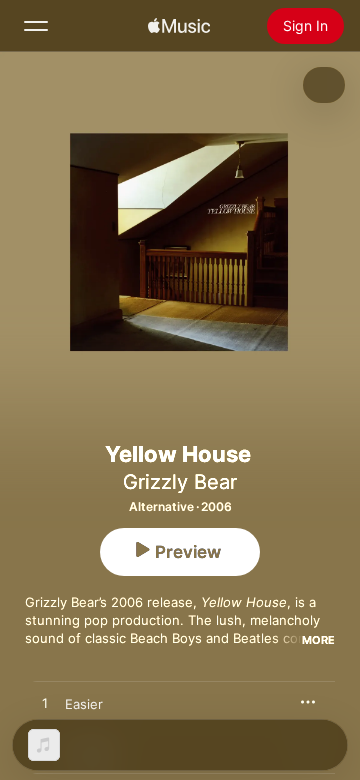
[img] (179, 26)
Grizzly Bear (180, 482)
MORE (318, 640)
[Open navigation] (36, 26)
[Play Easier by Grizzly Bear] (45, 704)
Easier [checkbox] (84, 704)
